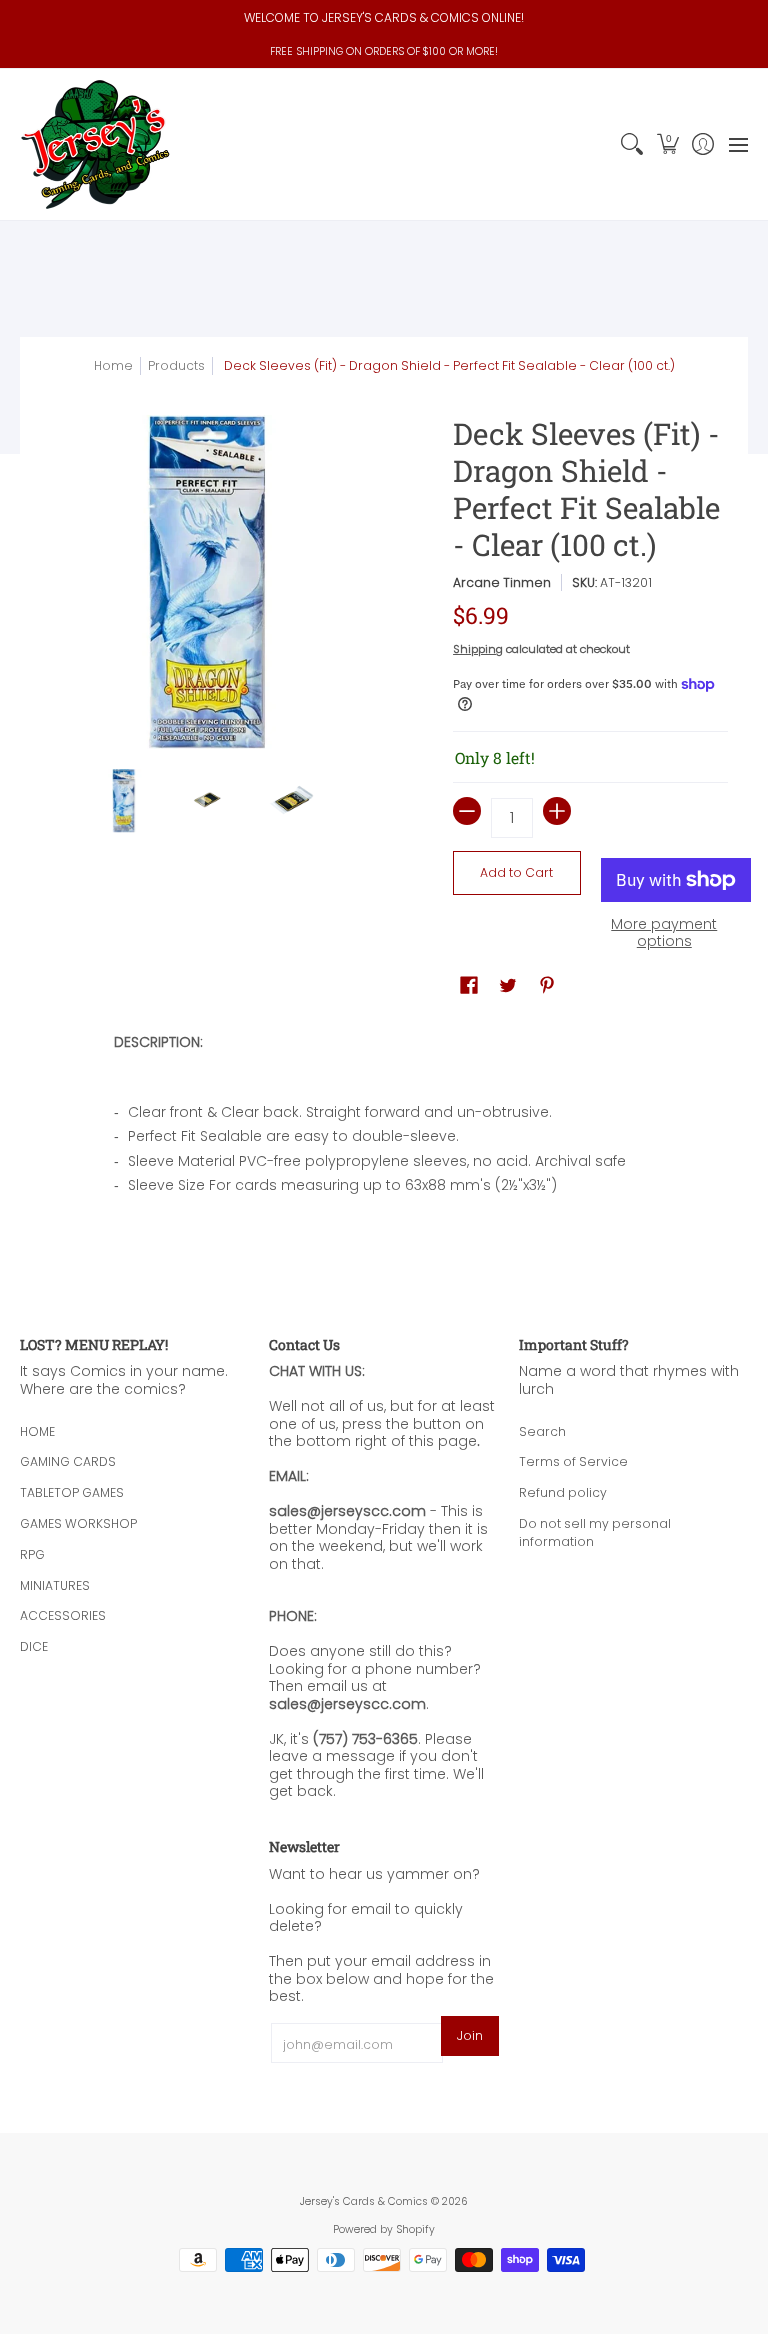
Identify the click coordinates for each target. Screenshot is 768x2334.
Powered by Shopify (384, 2229)
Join (470, 2035)
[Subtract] (467, 811)
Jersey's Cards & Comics (364, 2201)
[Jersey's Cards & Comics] (95, 144)
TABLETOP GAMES (72, 1492)
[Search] (632, 144)
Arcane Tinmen (502, 582)
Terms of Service (573, 1461)
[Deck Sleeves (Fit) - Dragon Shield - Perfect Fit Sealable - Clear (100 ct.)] (124, 801)
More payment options (664, 933)
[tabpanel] (384, 1120)
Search (542, 1431)
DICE (34, 1646)
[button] (667, 144)
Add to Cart (516, 872)
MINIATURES (55, 1585)
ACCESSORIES (63, 1615)
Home (113, 365)
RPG (32, 1554)
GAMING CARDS (68, 1461)
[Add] (557, 811)
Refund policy (563, 1492)
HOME (37, 1431)
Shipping (478, 649)
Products (176, 365)
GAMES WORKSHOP (78, 1523)
